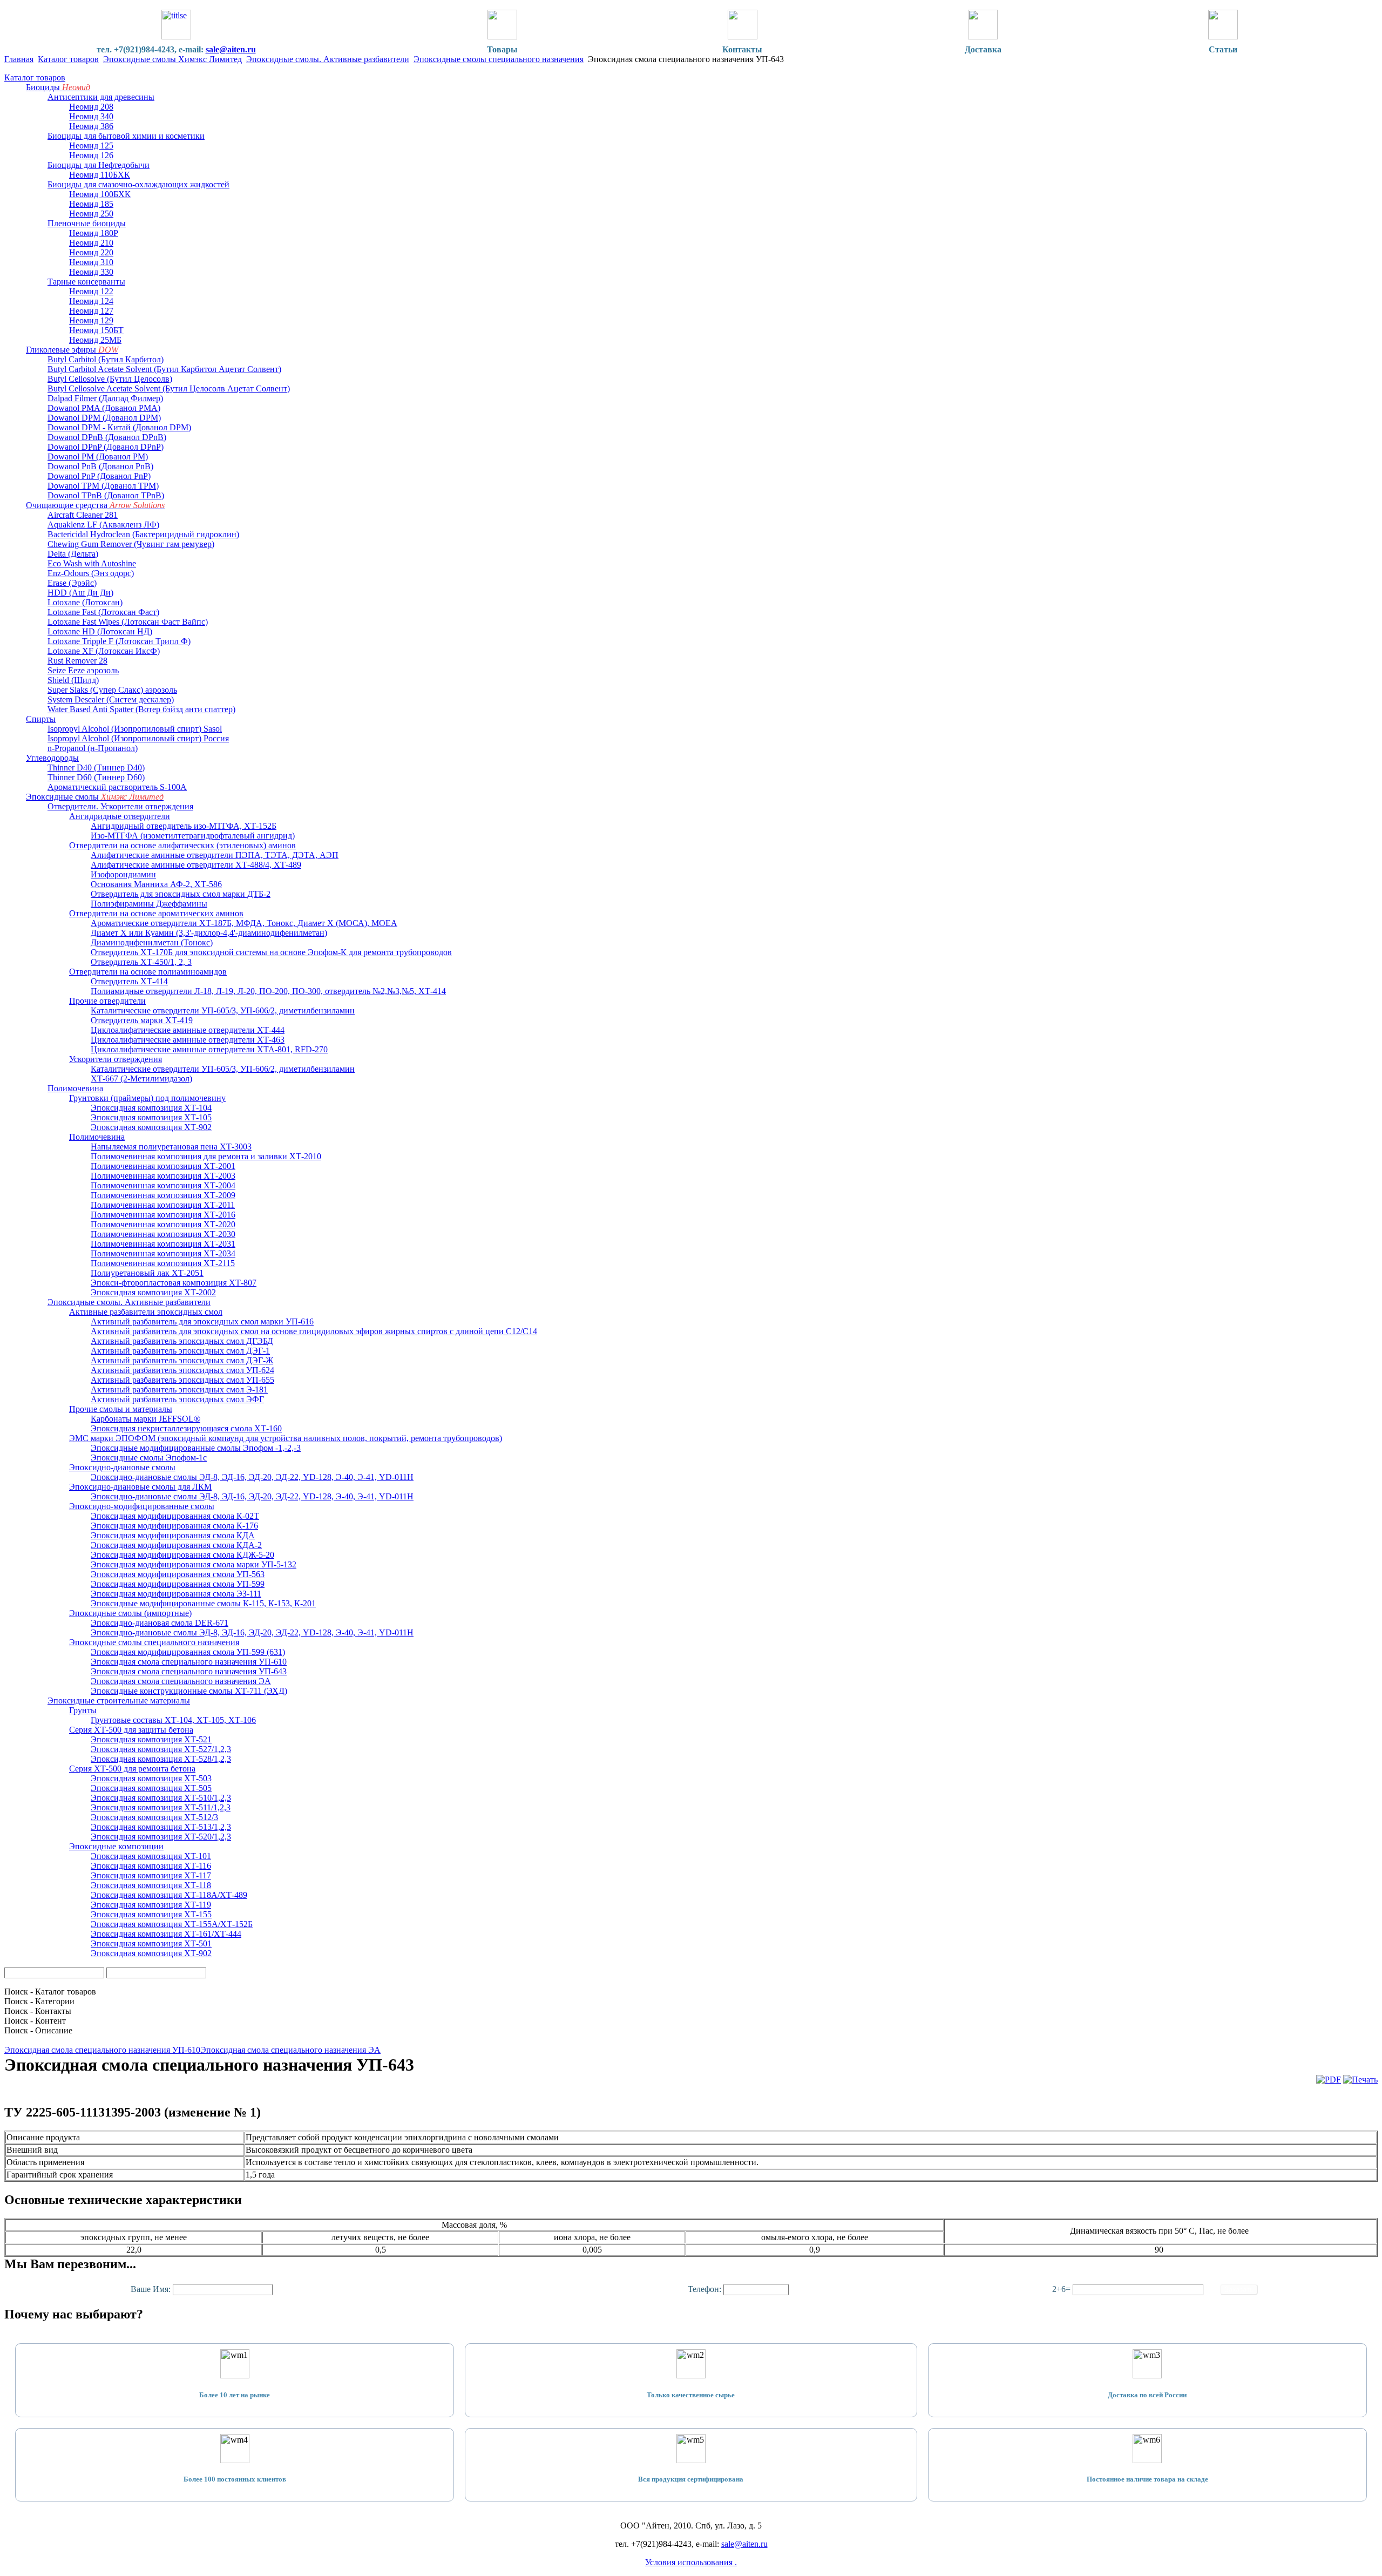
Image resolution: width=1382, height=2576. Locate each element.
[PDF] (1329, 2080)
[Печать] (1360, 2080)
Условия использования (690, 2562)
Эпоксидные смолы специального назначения (499, 59)
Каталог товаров (68, 59)
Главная (19, 59)
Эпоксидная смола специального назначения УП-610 (102, 2050)
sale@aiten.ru (231, 49)
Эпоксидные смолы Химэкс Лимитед (172, 59)
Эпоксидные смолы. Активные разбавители (328, 59)
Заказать (1239, 2290)
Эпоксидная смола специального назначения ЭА (290, 2050)
